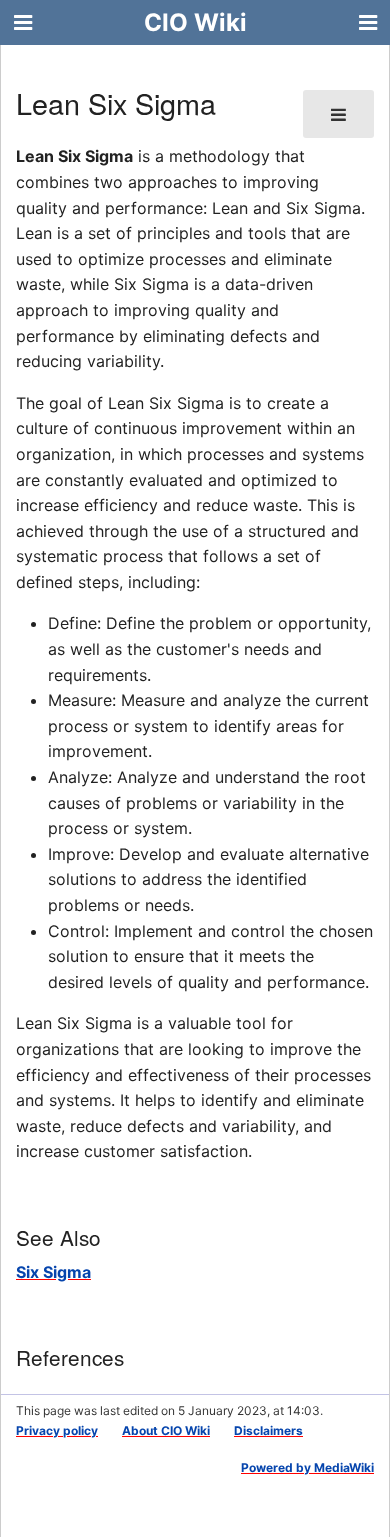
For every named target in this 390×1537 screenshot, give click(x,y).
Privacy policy (57, 1430)
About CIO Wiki (166, 1430)
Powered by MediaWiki (307, 1467)
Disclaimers (268, 1430)
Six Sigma (53, 1272)
